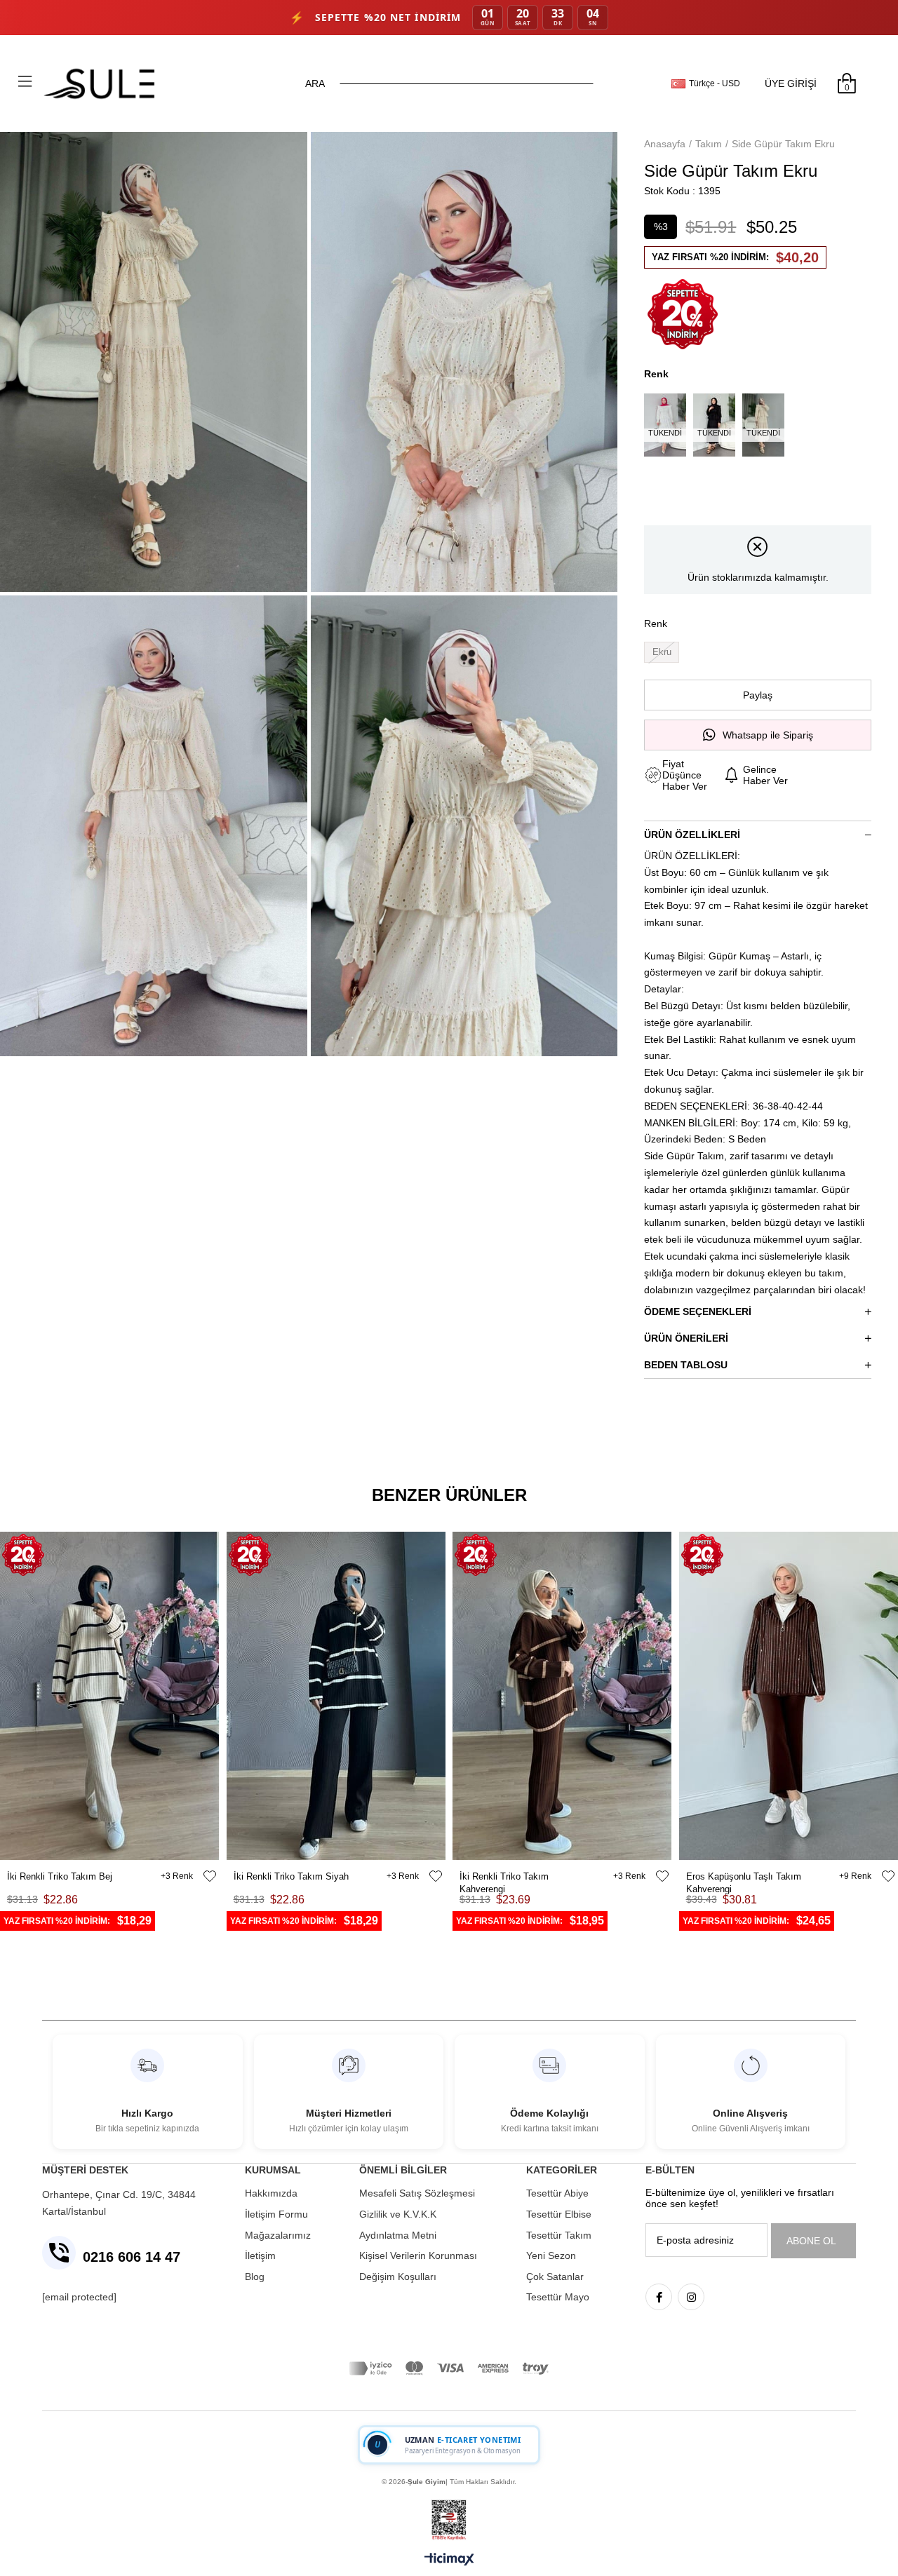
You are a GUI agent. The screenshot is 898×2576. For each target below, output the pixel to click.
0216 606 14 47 (132, 2257)
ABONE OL (811, 2241)
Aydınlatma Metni (398, 2235)
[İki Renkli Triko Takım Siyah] (336, 1696)
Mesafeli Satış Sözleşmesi (417, 2193)
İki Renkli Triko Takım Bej (60, 1876)
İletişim (260, 2255)
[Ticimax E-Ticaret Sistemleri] (449, 2560)
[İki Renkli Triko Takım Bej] (110, 1696)
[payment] (449, 2368)
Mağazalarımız (278, 2235)
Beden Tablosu (686, 1365)
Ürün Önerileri (686, 1338)
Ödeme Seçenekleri (698, 1311)
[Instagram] (691, 2297)
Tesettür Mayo (558, 2297)
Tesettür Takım (559, 2235)
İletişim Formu (276, 2214)
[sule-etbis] (449, 2520)
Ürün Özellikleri (692, 835)
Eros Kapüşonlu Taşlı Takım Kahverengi (744, 1877)
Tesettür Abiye (557, 2193)
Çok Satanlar (555, 2277)
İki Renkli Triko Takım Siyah (291, 1876)
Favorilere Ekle (210, 1876)
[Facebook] (659, 2297)
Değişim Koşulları (398, 2277)
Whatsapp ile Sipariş (768, 735)
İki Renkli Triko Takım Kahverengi (504, 1877)
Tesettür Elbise (559, 2214)
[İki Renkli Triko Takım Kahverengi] (562, 1696)
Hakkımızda (271, 2193)
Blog (255, 2277)
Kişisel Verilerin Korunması (418, 2255)
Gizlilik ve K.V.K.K (398, 2214)
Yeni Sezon (551, 2255)
